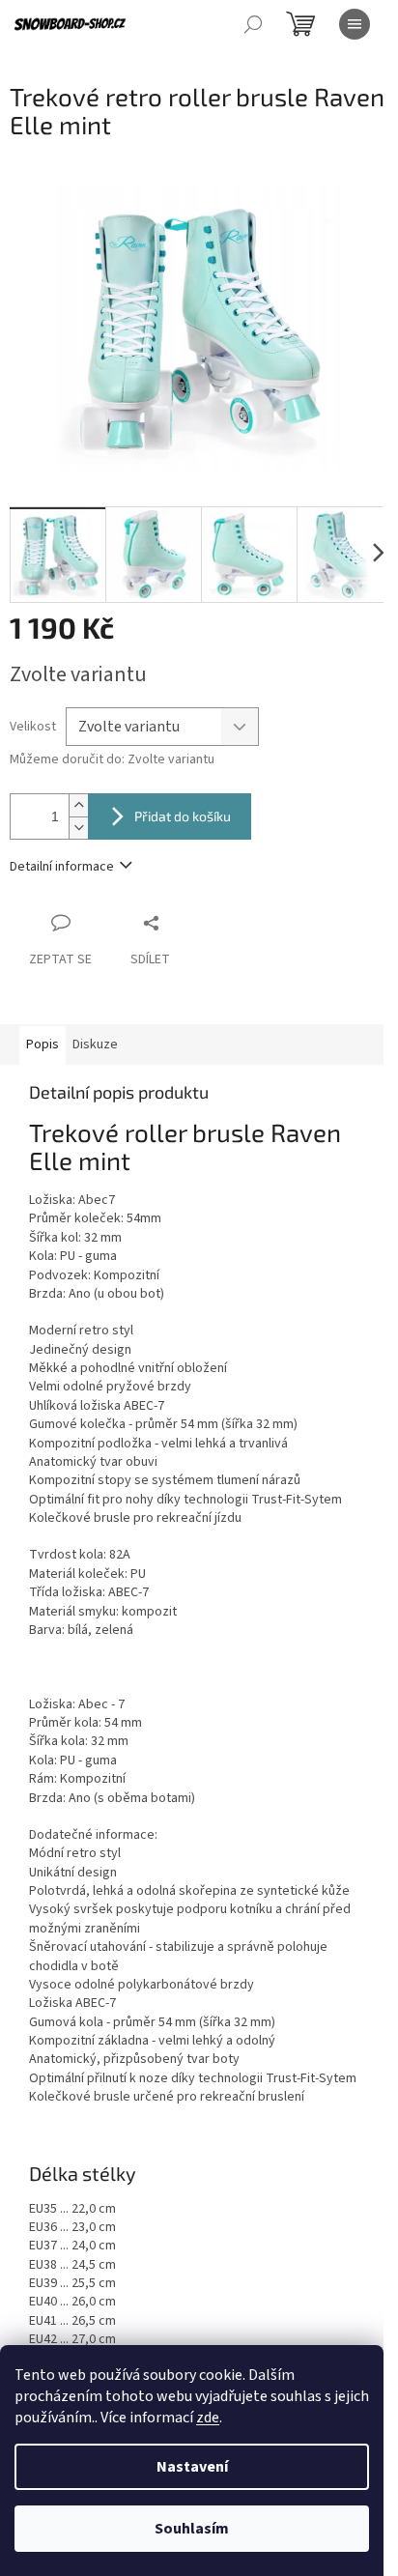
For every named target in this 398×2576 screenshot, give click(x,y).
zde (208, 2418)
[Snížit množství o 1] (78, 828)
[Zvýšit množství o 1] (78, 805)
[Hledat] (253, 24)
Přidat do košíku (183, 816)
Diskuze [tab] (95, 1045)
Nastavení (192, 2467)
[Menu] (355, 24)
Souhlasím (192, 2529)
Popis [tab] (43, 1045)
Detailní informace (62, 867)
